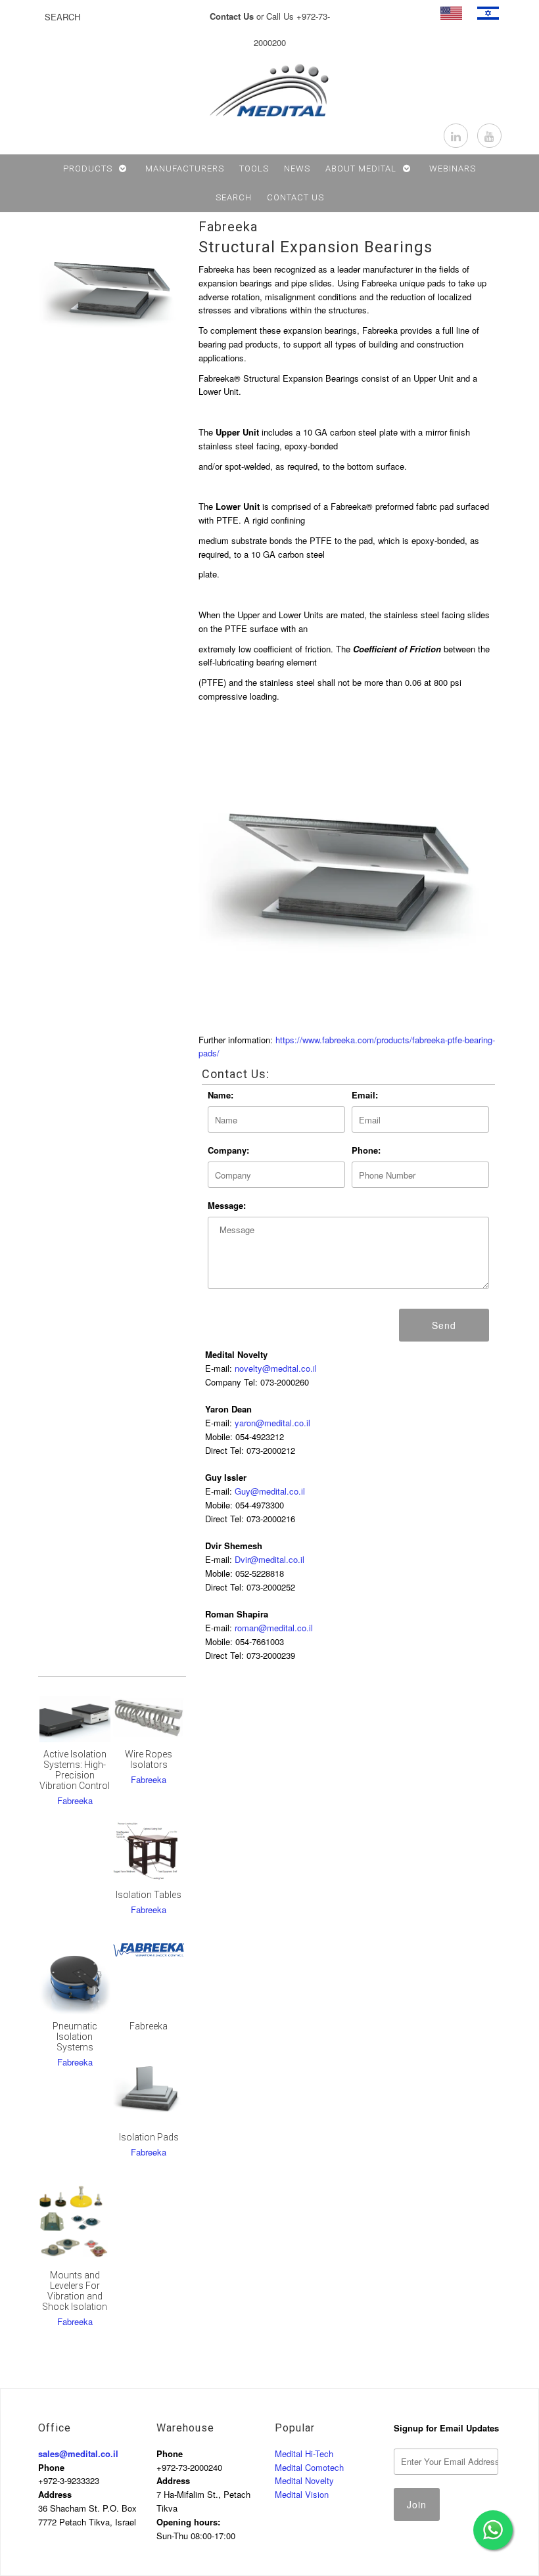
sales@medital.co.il (78, 2453)
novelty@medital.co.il (276, 1368)
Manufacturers (185, 169)
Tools (254, 169)
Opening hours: (188, 2522)
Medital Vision (302, 2494)
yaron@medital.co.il (272, 1423)
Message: (227, 1205)
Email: (365, 1095)
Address (55, 2494)
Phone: (366, 1150)
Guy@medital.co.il (270, 1491)
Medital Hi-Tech (304, 2453)
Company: (228, 1150)
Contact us (295, 197)
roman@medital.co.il (274, 1628)
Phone (51, 2467)
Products (88, 169)
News (297, 169)
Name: (221, 1095)
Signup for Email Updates (446, 2428)
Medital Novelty (304, 2480)
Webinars (453, 169)
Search (234, 197)
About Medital (361, 169)
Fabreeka (228, 227)
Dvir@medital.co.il (269, 1559)
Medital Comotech (309, 2467)
